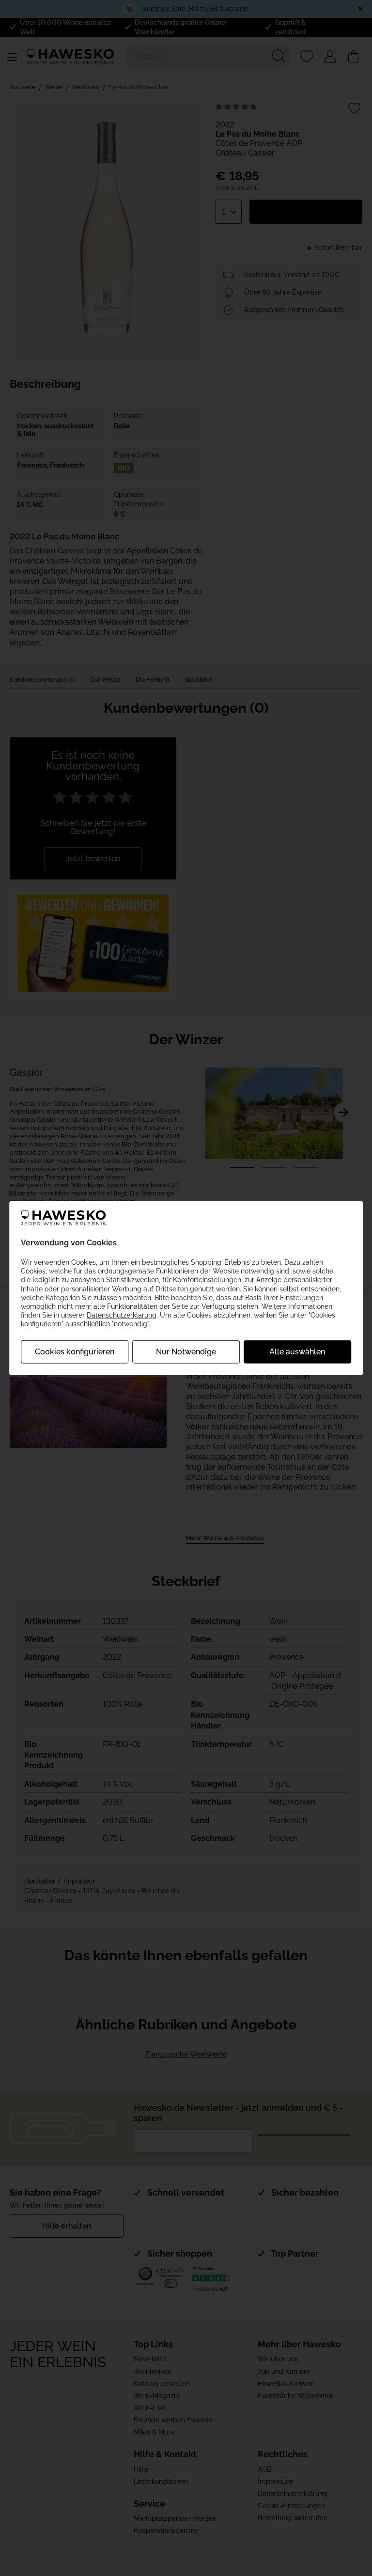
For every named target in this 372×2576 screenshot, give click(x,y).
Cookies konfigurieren (75, 1351)
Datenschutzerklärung (122, 1315)
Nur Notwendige (186, 1351)
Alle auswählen (297, 1351)
